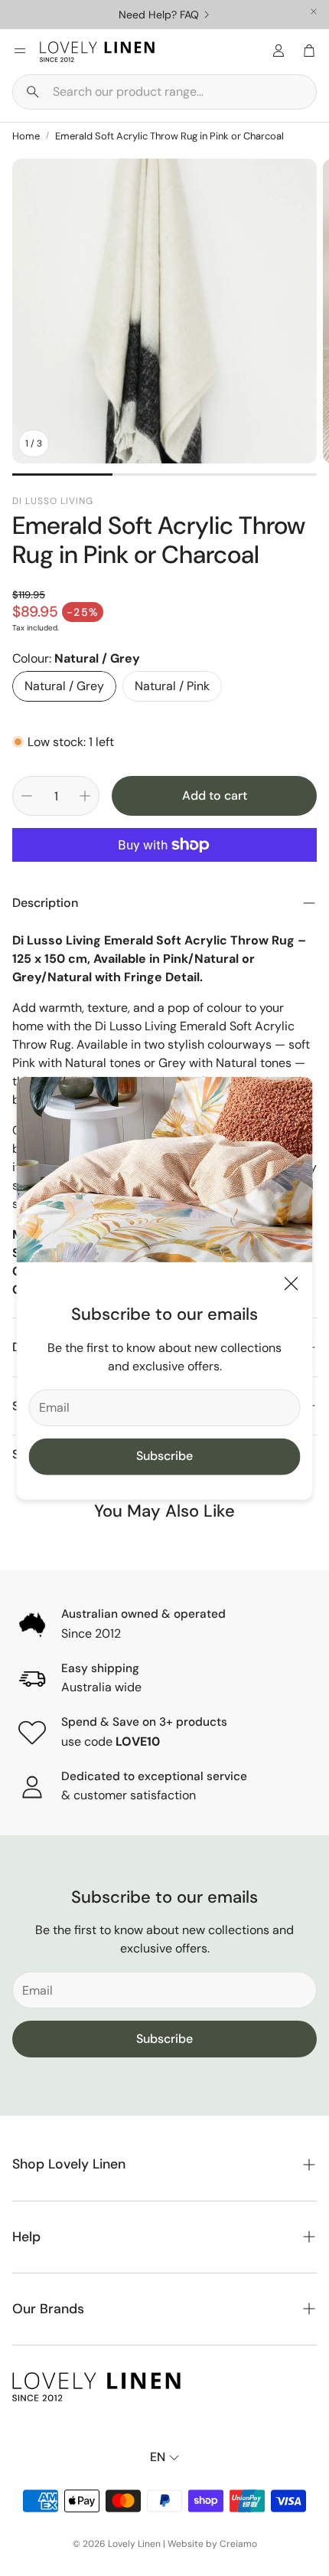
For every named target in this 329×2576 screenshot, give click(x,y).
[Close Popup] (292, 1286)
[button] (164, 92)
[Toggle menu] (20, 51)
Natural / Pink (172, 686)
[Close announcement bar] (314, 11)
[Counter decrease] (27, 796)
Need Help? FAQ (159, 15)
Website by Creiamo (212, 2544)
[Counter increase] (85, 796)
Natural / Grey (64, 686)
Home (26, 136)
